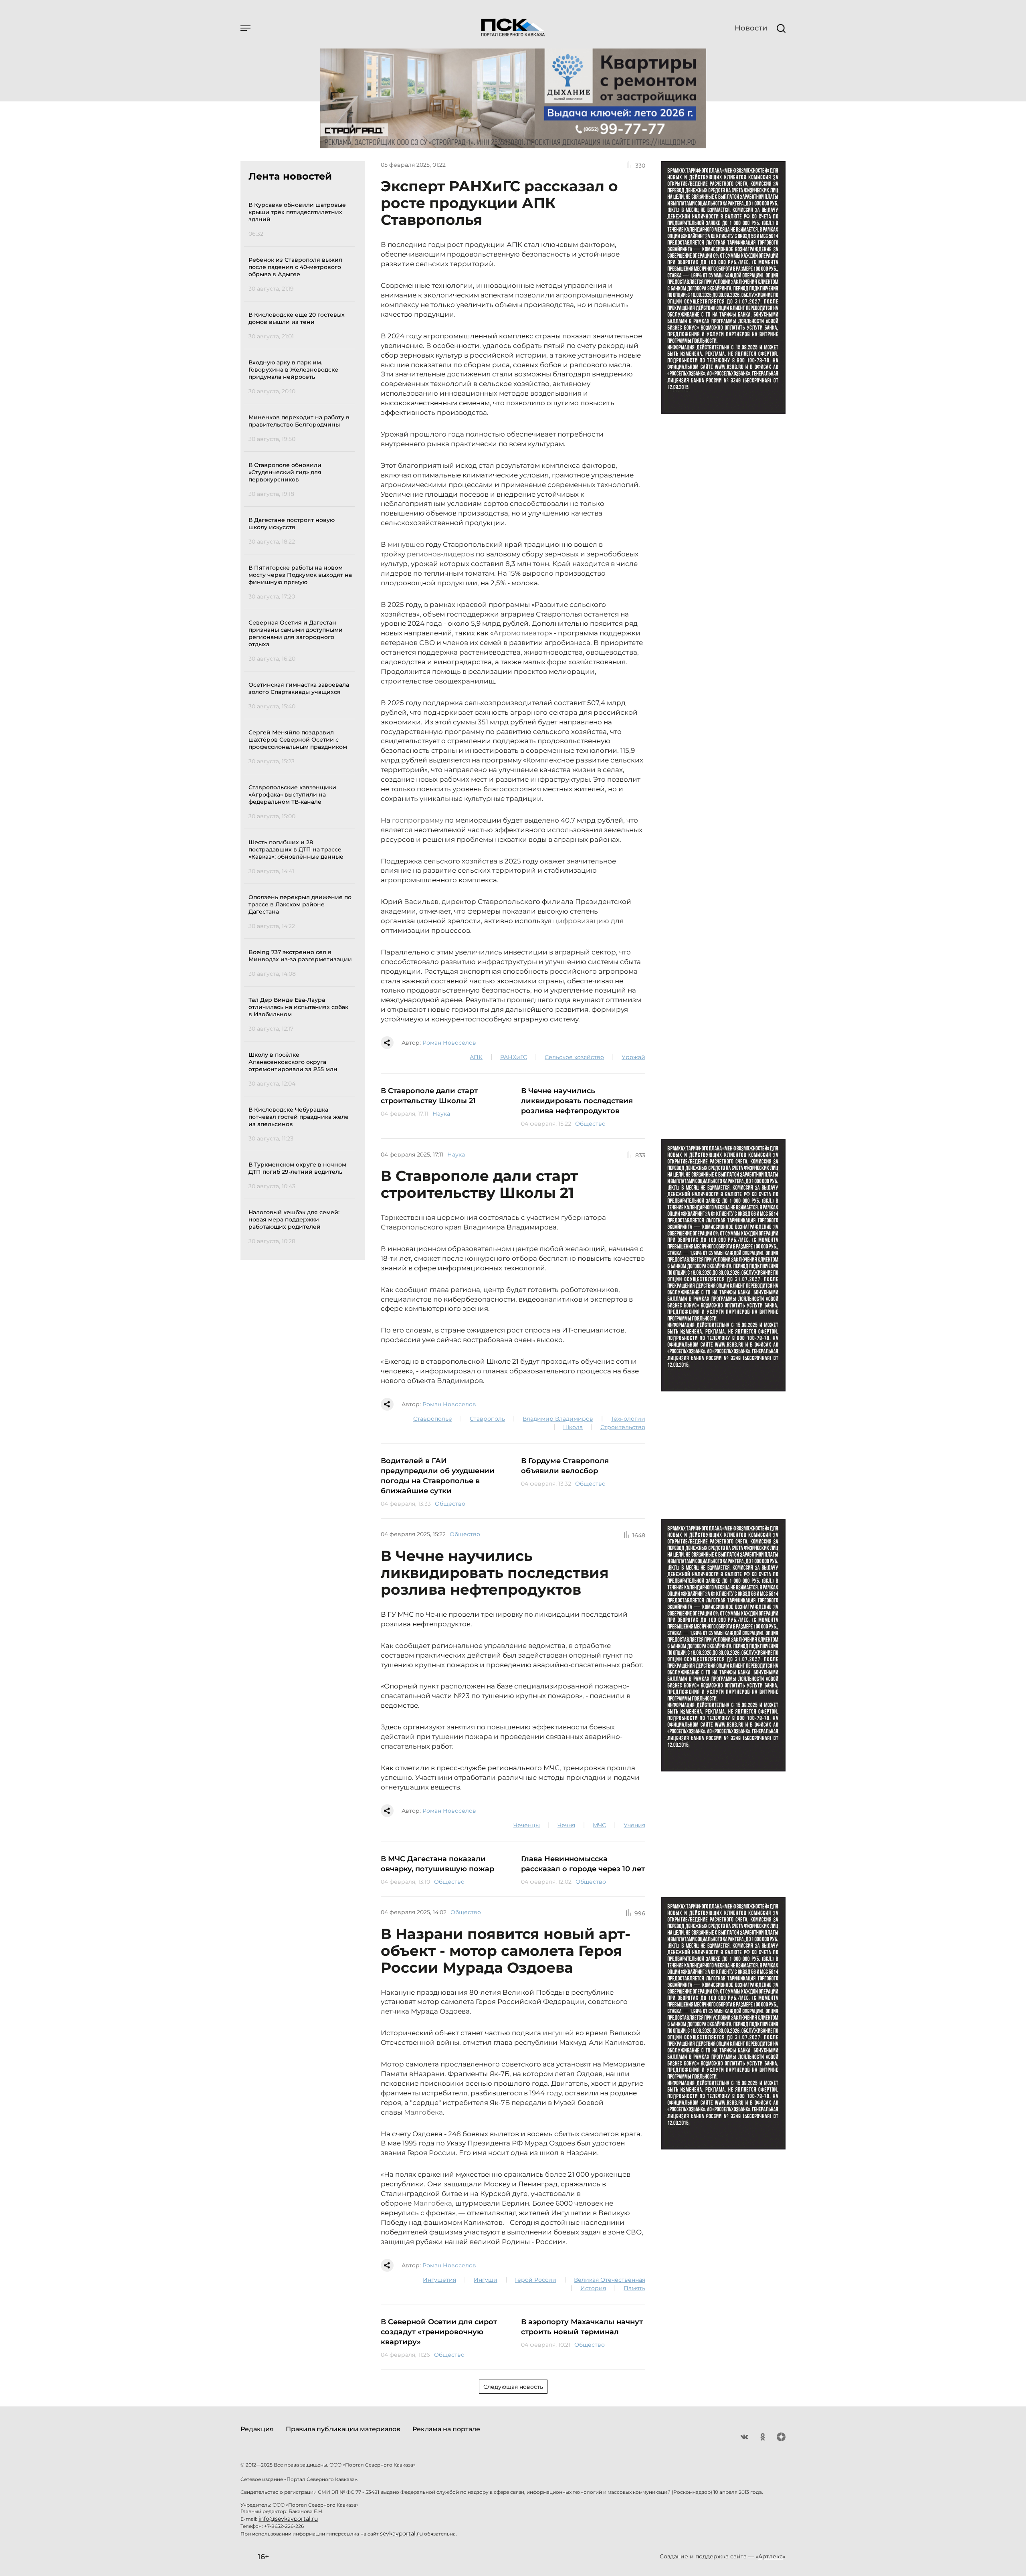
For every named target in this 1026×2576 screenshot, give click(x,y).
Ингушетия (439, 2280)
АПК (476, 1057)
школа (573, 1427)
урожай (633, 1057)
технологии (628, 1419)
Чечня (566, 1825)
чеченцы (527, 1825)
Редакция (257, 2429)
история (593, 2288)
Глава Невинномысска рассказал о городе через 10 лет (583, 1864)
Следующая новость (513, 2387)
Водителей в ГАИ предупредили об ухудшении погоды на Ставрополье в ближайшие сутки (438, 1476)
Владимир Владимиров (558, 1419)
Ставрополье (433, 1419)
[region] (302, 722)
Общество (590, 1124)
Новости (751, 28)
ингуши (486, 2280)
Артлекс (771, 2556)
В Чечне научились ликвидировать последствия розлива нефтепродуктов (577, 1101)
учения (634, 1825)
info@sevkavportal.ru (288, 2519)
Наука (441, 1114)
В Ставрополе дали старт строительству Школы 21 (429, 1096)
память (634, 2288)
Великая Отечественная (610, 2280)
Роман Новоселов (449, 1043)
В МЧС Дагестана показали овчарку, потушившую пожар (437, 1864)
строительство (623, 1427)
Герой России (536, 2280)
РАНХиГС (514, 1057)
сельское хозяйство (574, 1057)
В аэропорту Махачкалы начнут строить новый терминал (582, 2327)
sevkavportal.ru (401, 2534)
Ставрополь (487, 1419)
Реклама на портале (446, 2429)
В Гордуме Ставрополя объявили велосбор (565, 1466)
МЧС (599, 1825)
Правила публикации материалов (343, 2429)
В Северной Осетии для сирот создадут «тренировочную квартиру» (439, 2332)
